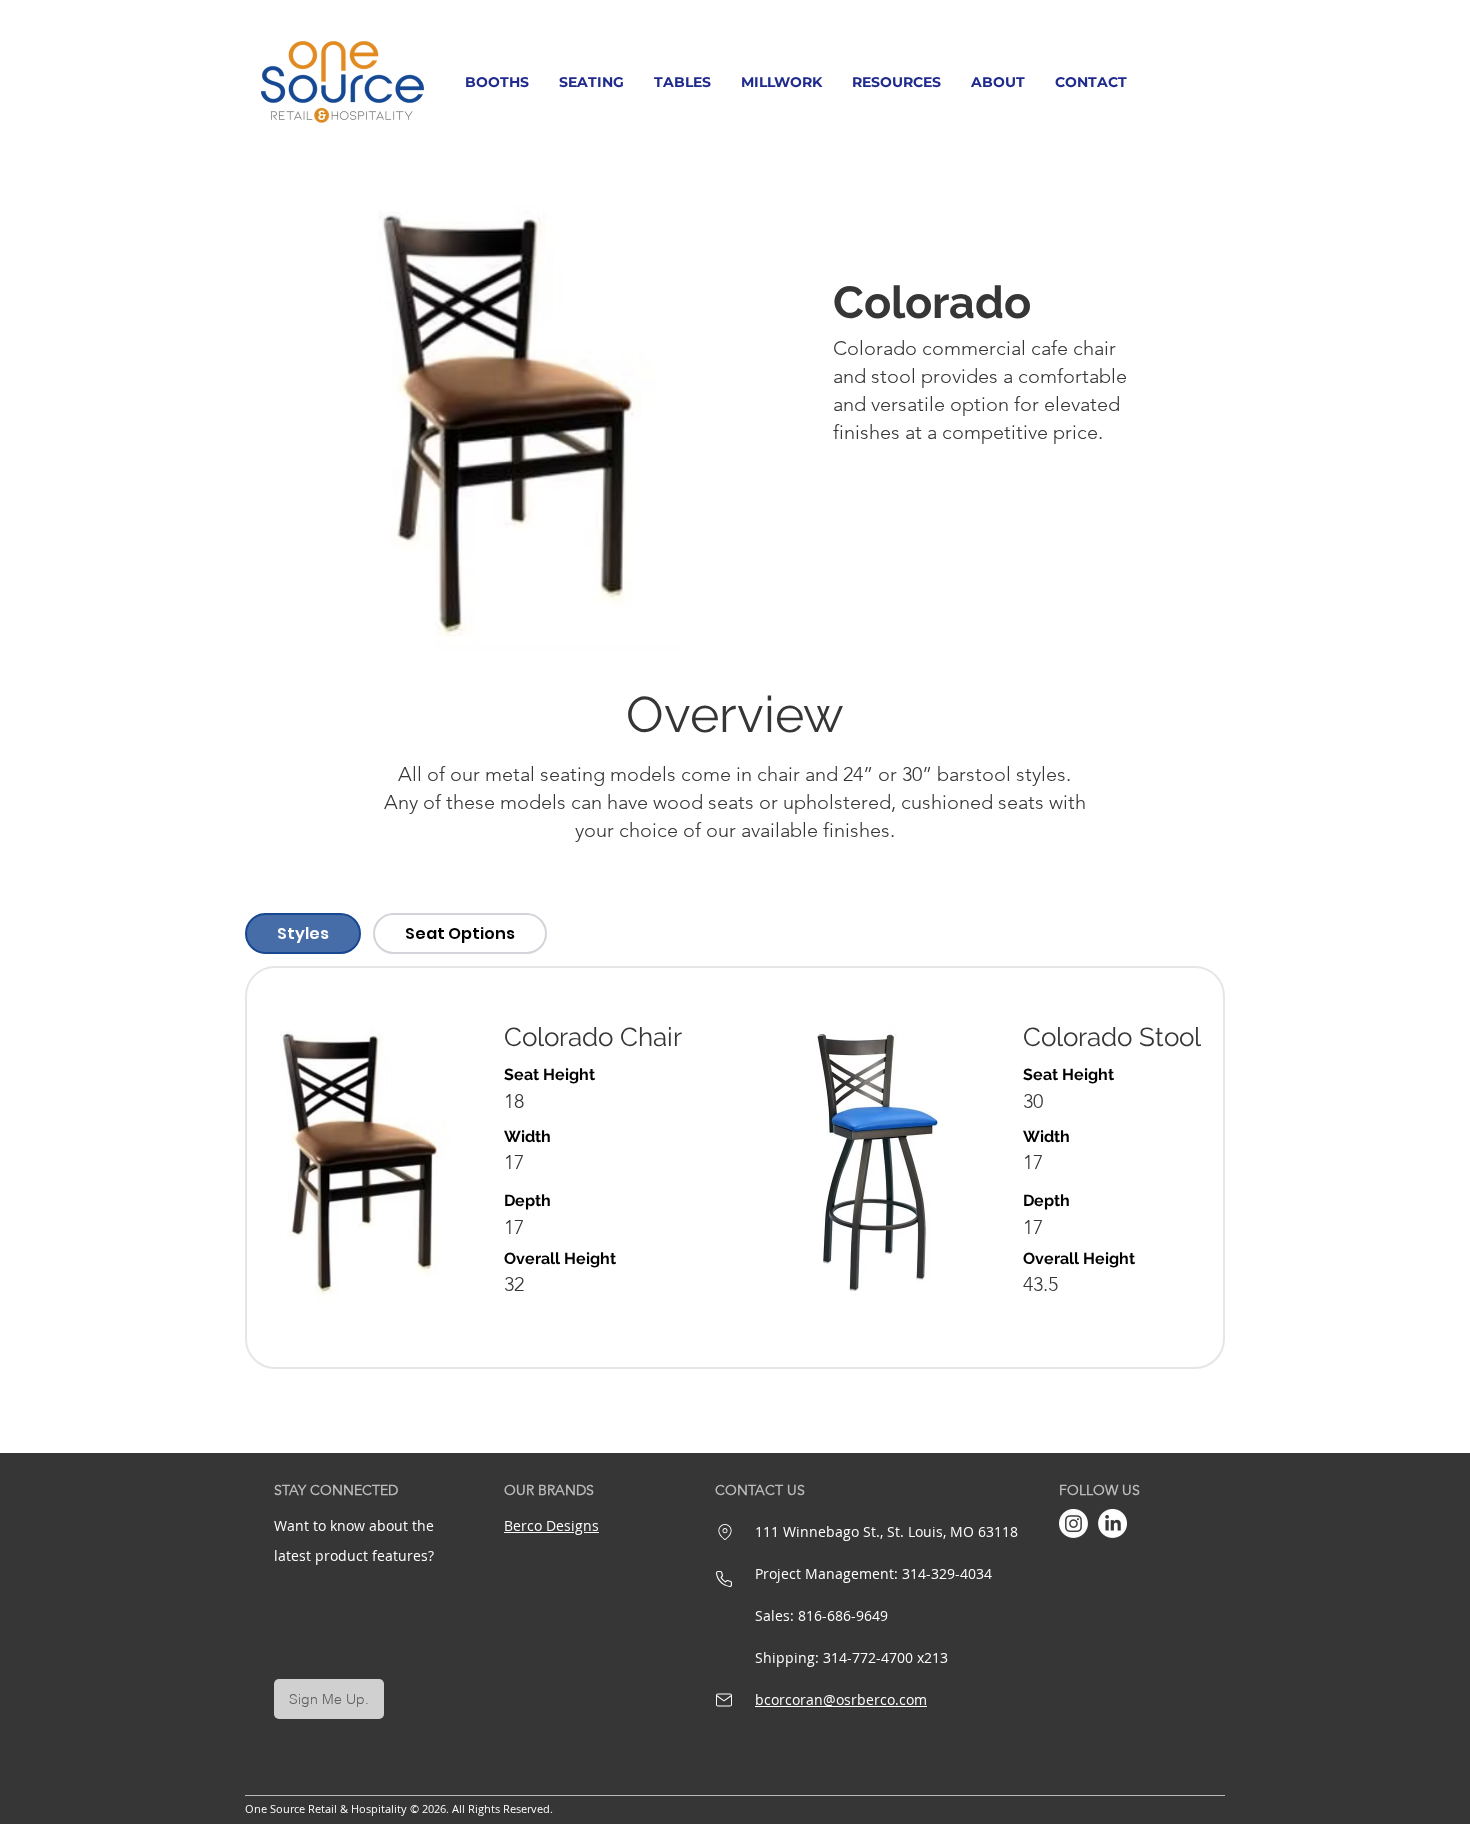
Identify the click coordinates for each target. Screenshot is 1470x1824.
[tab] (303, 933)
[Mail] (724, 1700)
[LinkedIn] (1112, 1523)
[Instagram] (1073, 1523)
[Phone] (724, 1579)
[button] (497, 82)
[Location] (724, 1532)
